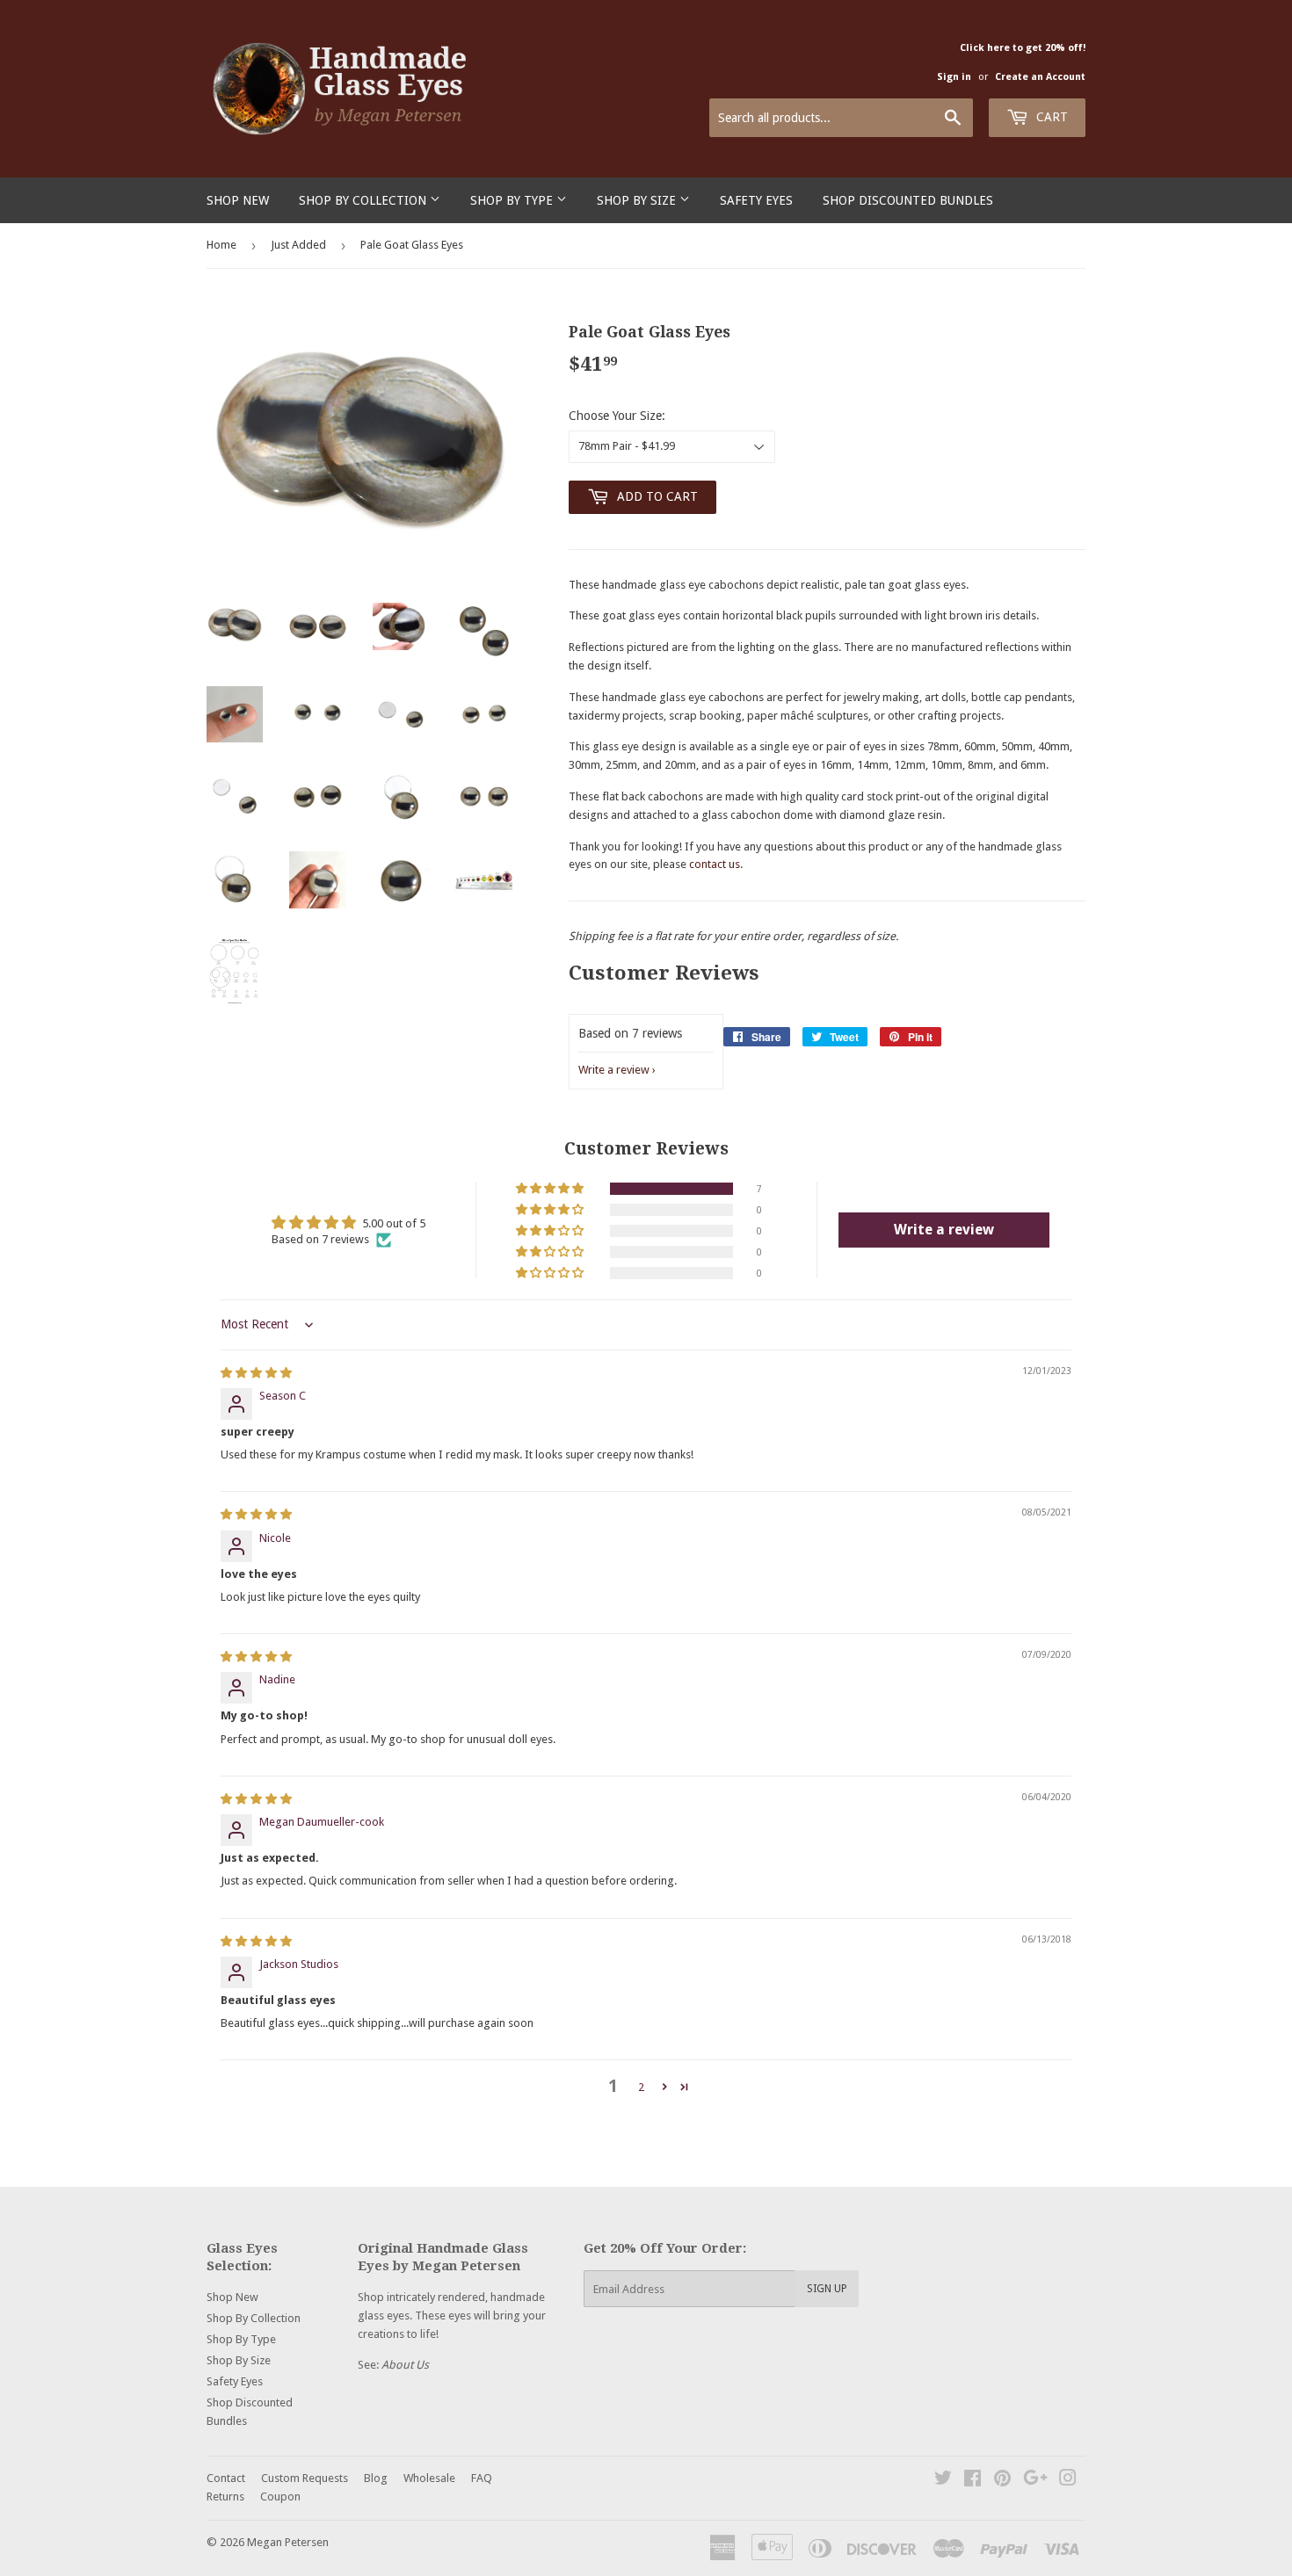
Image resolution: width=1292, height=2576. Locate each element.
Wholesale (429, 2478)
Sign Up (827, 2289)
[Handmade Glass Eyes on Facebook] (973, 2481)
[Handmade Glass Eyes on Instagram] (1068, 2481)
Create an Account (1040, 77)
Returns (225, 2496)
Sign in (954, 77)
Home (221, 245)
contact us (715, 864)
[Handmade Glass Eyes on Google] (1035, 2481)
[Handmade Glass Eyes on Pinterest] (1002, 2481)
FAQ (482, 2478)
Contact (226, 2478)
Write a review (614, 1070)
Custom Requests (305, 2478)
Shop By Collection (364, 200)
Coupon (280, 2496)
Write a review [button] (944, 1230)
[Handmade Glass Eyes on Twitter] (943, 2481)
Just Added (298, 245)
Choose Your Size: (617, 416)
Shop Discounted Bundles (908, 200)
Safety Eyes (756, 200)
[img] (256, 1373)
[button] (551, 1189)
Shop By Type (513, 200)
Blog (376, 2478)
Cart (1050, 117)
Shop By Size (638, 200)
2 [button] (641, 2087)
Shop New (238, 200)
